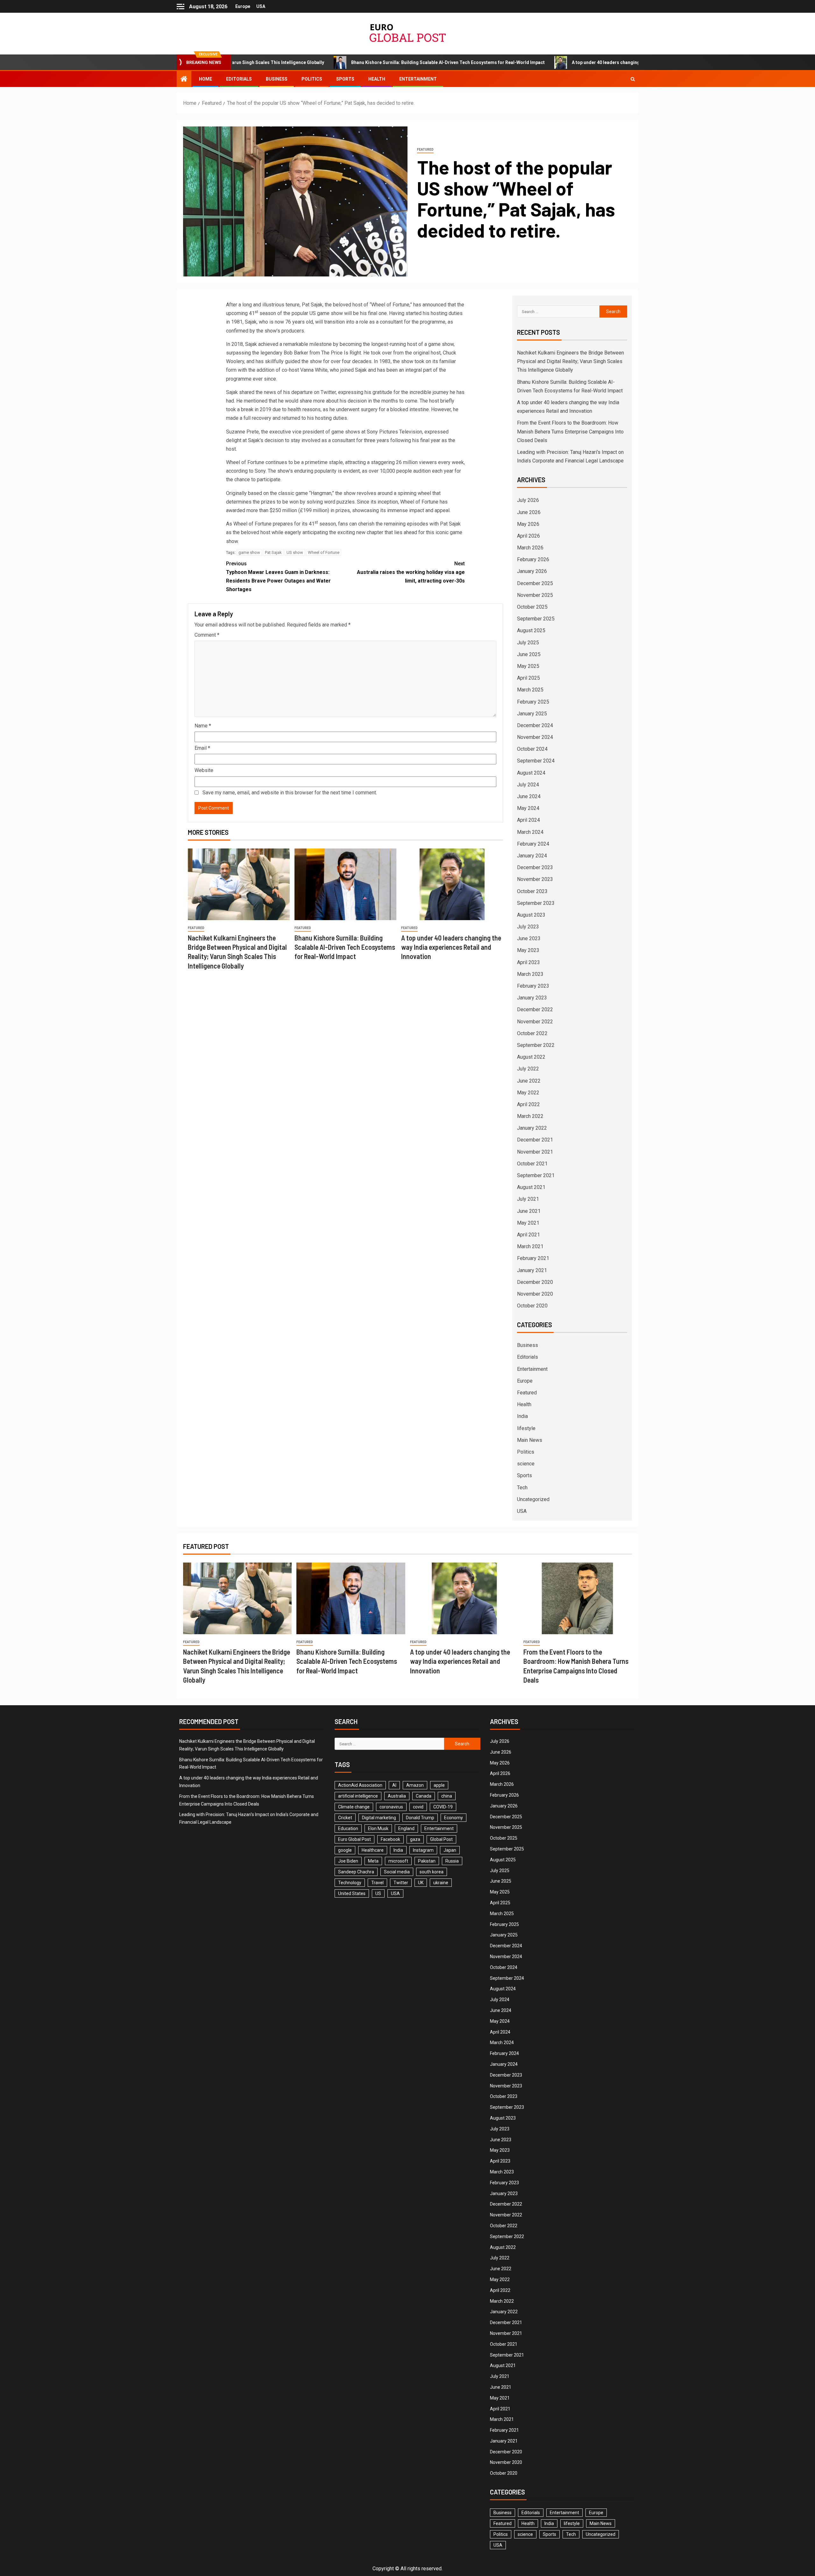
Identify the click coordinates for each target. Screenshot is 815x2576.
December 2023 (535, 867)
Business (277, 79)
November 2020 (535, 1294)
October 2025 (532, 607)
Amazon (415, 1785)
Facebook (390, 1839)
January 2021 (532, 1270)
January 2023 (532, 998)
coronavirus (391, 1807)
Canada (424, 1796)
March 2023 (530, 974)
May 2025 (528, 666)
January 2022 (532, 1128)
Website (204, 770)
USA (261, 6)
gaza (415, 1839)
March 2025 (530, 690)
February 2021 (533, 1258)
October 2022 (532, 1033)
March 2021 (530, 1246)
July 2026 (528, 500)
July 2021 (528, 1199)
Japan (450, 1850)
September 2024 (536, 761)
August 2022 (531, 1057)
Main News (530, 1440)
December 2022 (535, 1009)
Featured (425, 150)
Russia (452, 1861)
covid (418, 1807)
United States (352, 1893)
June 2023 (529, 938)
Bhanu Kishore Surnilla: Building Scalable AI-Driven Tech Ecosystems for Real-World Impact (324, 62)
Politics (312, 79)
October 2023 (532, 891)
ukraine (441, 1883)
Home (206, 79)
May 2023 (528, 950)
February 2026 (533, 559)
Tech (522, 1488)
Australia (397, 1796)
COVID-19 (443, 1807)
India (522, 1416)
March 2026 (530, 548)
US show (295, 552)
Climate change (354, 1807)
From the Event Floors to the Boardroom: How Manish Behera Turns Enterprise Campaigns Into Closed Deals (570, 431)
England (406, 1828)
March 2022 (530, 1116)
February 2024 (533, 844)
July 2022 (528, 1069)
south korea (432, 1872)
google (345, 1850)
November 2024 (535, 737)
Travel (377, 1883)
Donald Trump (420, 1818)
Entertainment (418, 79)
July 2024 (528, 785)
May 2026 (528, 524)
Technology (350, 1883)
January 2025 (532, 714)
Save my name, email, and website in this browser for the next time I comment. (290, 793)
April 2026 (528, 536)
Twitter (401, 1883)
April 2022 (528, 1104)
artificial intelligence (358, 1796)
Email (202, 748)
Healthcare (373, 1850)
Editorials (239, 79)
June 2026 (529, 512)
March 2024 (530, 832)
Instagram (423, 1850)
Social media (397, 1872)
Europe (243, 6)
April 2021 (528, 1235)
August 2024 (531, 773)
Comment (207, 635)
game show (249, 552)
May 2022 (528, 1093)
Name (203, 726)
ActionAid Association (360, 1785)
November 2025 (535, 595)
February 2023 (533, 986)
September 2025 (536, 619)
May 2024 (528, 808)
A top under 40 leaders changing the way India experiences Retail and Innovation (532, 62)
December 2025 (535, 583)
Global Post (441, 1839)
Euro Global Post (354, 1839)
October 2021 (532, 1164)
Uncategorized (533, 1499)
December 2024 (535, 725)
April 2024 (528, 820)
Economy (454, 1818)
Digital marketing (379, 1818)
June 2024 (529, 796)
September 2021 (536, 1175)
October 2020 (532, 1306)
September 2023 (536, 903)
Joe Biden (348, 1861)
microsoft (398, 1861)
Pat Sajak (273, 552)
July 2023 (528, 927)
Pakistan (427, 1861)
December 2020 (535, 1282)
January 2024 (532, 856)
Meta (373, 1861)
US (378, 1893)
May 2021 (528, 1223)
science (526, 1464)
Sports (345, 79)
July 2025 (528, 643)
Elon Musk (378, 1828)
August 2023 (531, 915)
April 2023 (528, 962)
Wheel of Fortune (324, 552)
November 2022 (535, 1022)
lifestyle (526, 1428)
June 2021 (529, 1211)
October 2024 (532, 749)
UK (421, 1883)
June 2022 (529, 1081)
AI (394, 1785)
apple (439, 1785)
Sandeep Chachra (356, 1872)
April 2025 (528, 678)
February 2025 (533, 702)
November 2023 (535, 879)
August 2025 (531, 630)
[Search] (633, 79)
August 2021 (531, 1187)
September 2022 (536, 1045)
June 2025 (529, 654)
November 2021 (535, 1152)
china (447, 1796)
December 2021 (535, 1140)
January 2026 (532, 571)
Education (348, 1828)
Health (377, 79)
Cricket (345, 1818)
